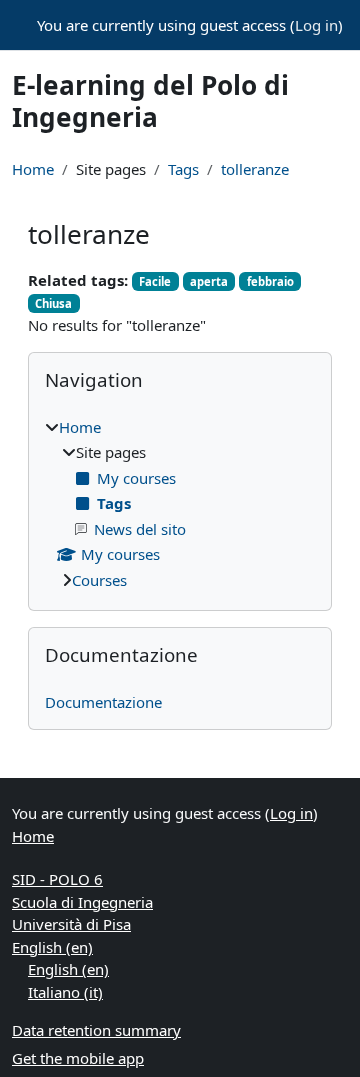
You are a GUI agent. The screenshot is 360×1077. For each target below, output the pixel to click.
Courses (99, 580)
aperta (209, 281)
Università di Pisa (71, 924)
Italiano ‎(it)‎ (65, 992)
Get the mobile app (78, 1058)
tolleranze (255, 169)
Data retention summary (96, 1030)
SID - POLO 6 (57, 879)
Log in (316, 25)
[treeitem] (180, 504)
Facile (155, 281)
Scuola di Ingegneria (82, 902)
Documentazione (103, 702)
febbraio (270, 281)
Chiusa (53, 303)
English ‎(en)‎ (52, 947)
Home (33, 169)
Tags (183, 169)
